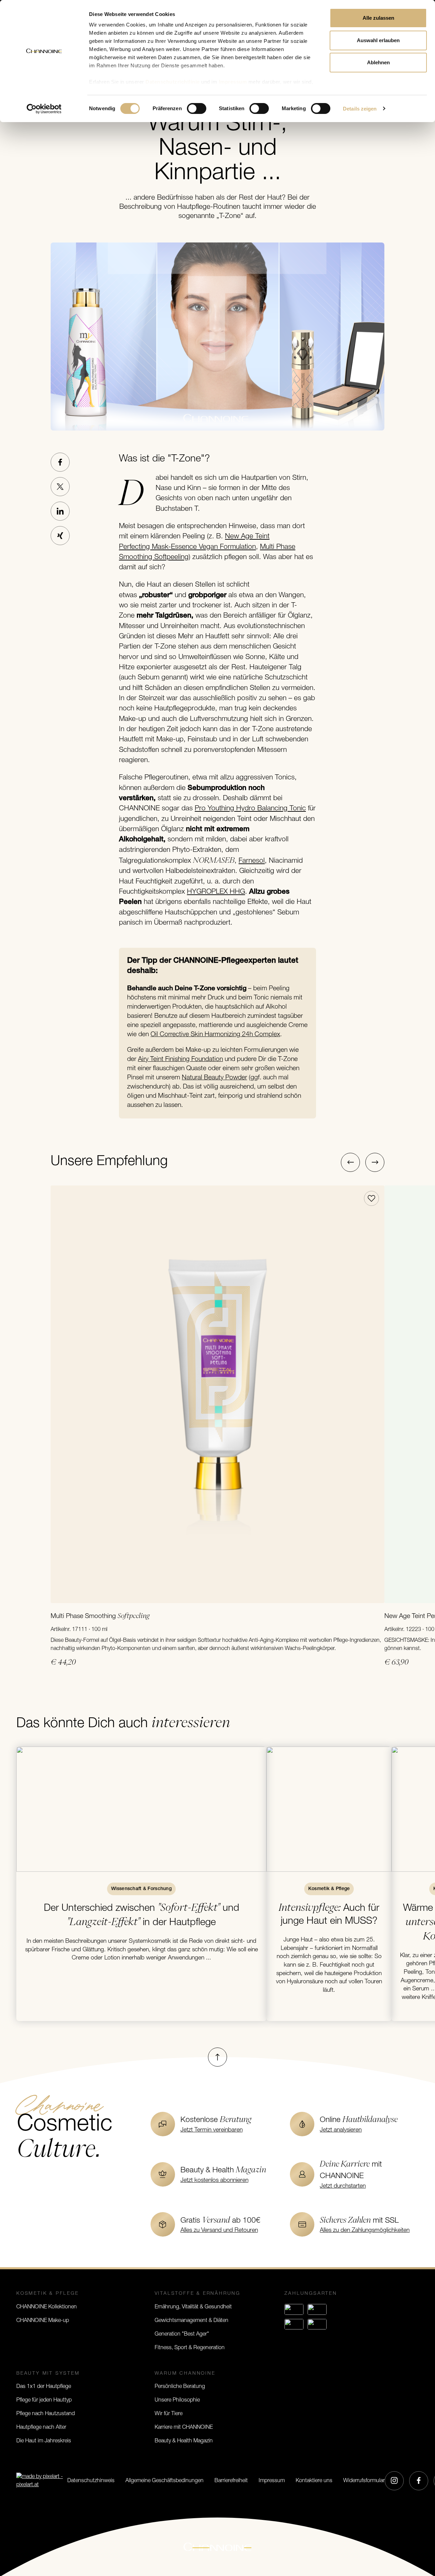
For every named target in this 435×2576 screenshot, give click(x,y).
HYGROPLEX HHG (216, 892)
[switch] (197, 108)
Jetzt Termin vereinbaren (212, 2130)
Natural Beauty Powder (214, 1078)
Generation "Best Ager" (182, 2334)
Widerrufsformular (364, 2481)
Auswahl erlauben (378, 40)
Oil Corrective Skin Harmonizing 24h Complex (215, 1035)
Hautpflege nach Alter (41, 2427)
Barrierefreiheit (231, 2481)
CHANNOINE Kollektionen (47, 2307)
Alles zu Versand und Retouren (219, 2230)
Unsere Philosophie (177, 2400)
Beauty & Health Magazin (184, 2441)
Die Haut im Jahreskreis (44, 2441)
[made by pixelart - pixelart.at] (42, 2481)
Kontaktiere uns (314, 2481)
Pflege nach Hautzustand (46, 2414)
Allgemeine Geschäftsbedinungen (164, 2481)
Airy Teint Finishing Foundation (180, 1059)
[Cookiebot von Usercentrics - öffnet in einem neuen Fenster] (44, 109)
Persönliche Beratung (180, 2387)
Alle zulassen (378, 18)
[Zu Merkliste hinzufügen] (371, 1198)
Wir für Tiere (169, 2414)
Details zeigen (360, 109)
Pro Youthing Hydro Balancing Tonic (250, 809)
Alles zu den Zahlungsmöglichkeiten (365, 2230)
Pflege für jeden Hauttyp (44, 2400)
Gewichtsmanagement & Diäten (192, 2321)
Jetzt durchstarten (343, 2186)
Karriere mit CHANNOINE (184, 2427)
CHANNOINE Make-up (43, 2321)
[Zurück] (350, 1162)
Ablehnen (378, 62)
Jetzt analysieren (341, 2130)
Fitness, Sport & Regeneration (190, 2348)
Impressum (272, 2481)
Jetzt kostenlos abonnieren (214, 2180)
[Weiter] (375, 1162)
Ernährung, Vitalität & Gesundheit (193, 2307)
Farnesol (252, 861)
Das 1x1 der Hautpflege (44, 2387)
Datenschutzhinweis (91, 2481)
